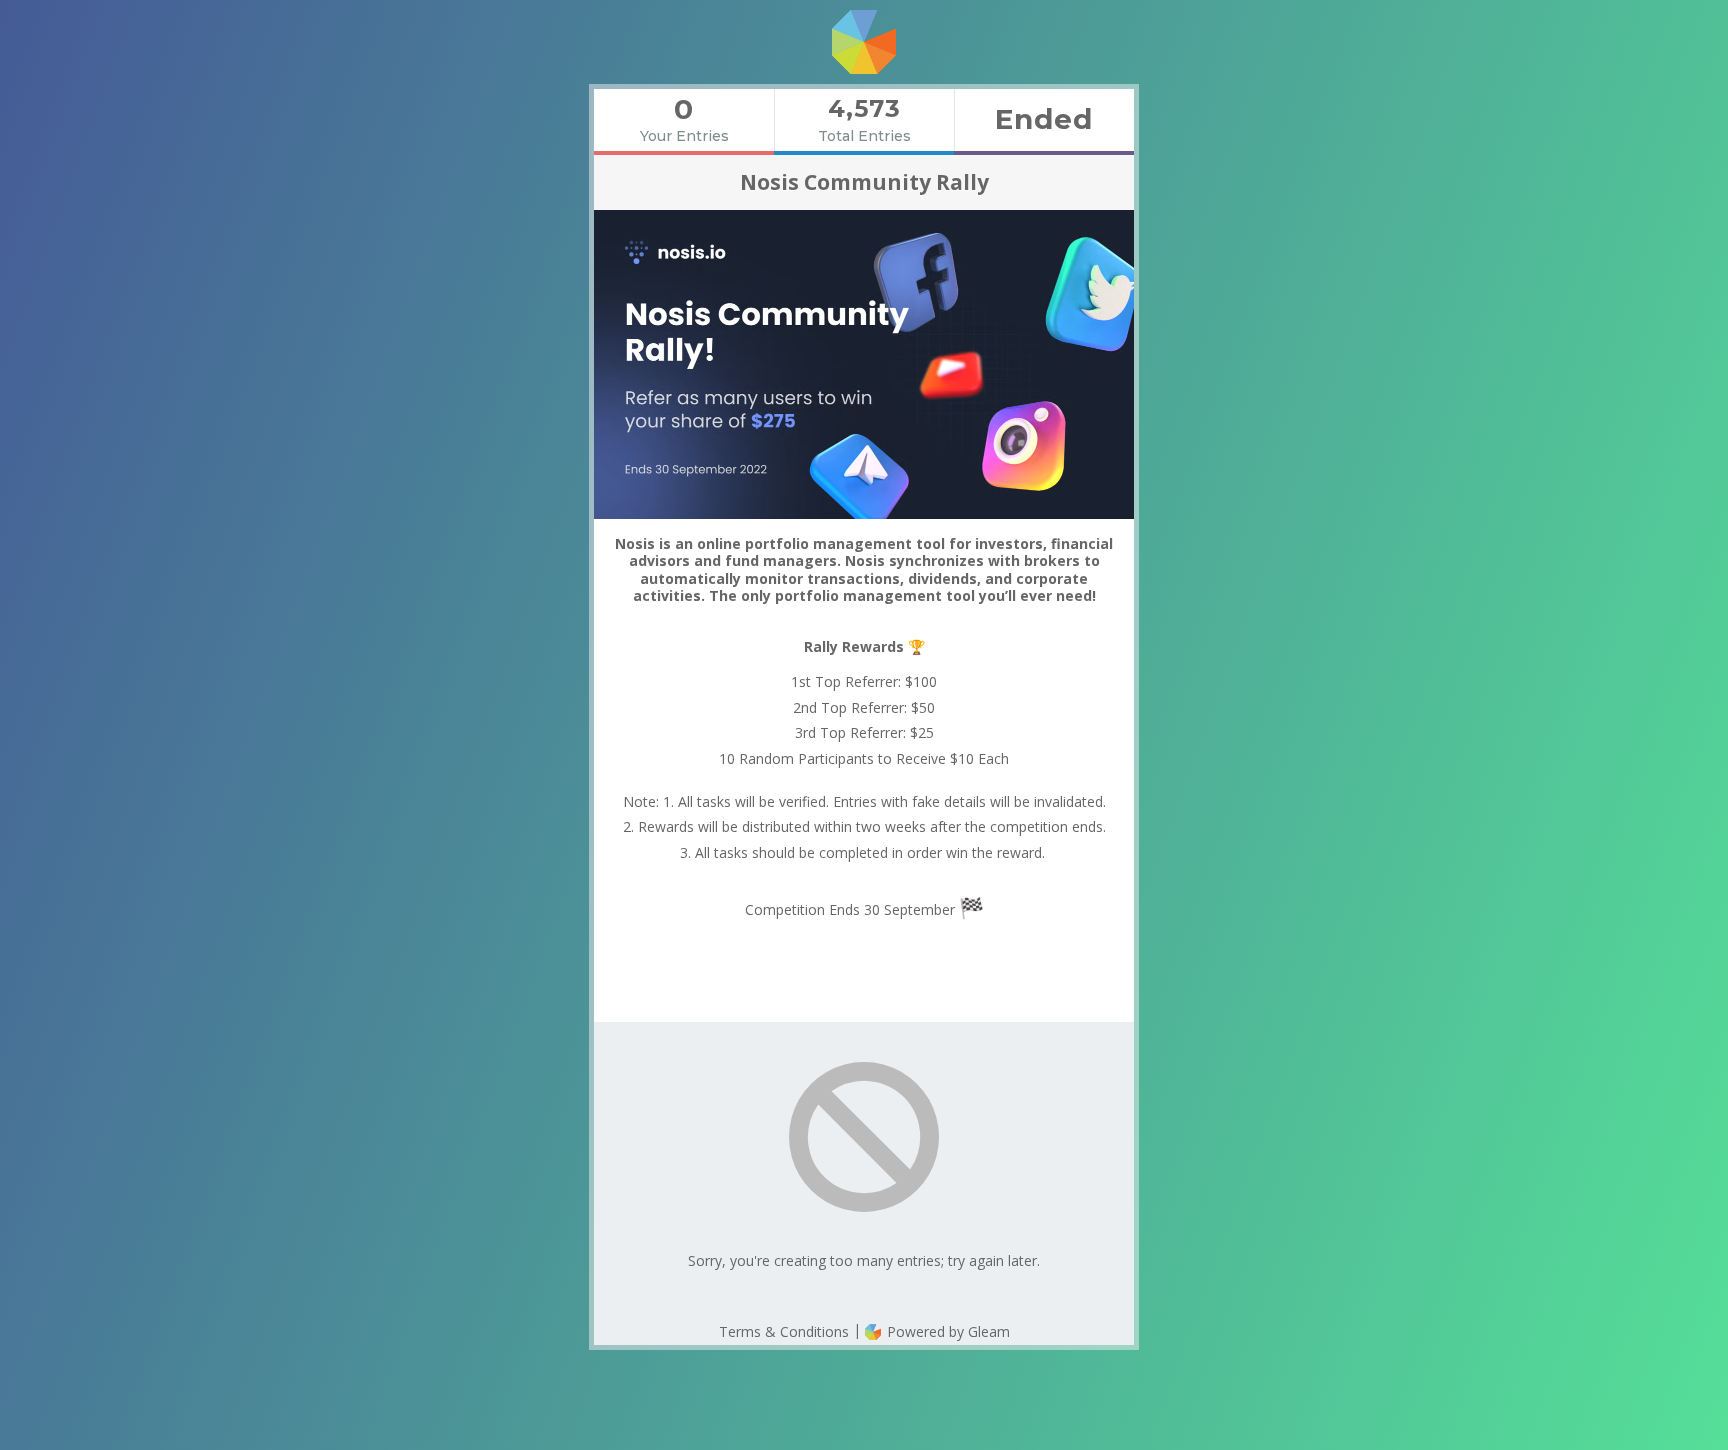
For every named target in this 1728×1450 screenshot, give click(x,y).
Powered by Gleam (946, 1331)
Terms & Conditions (784, 1331)
